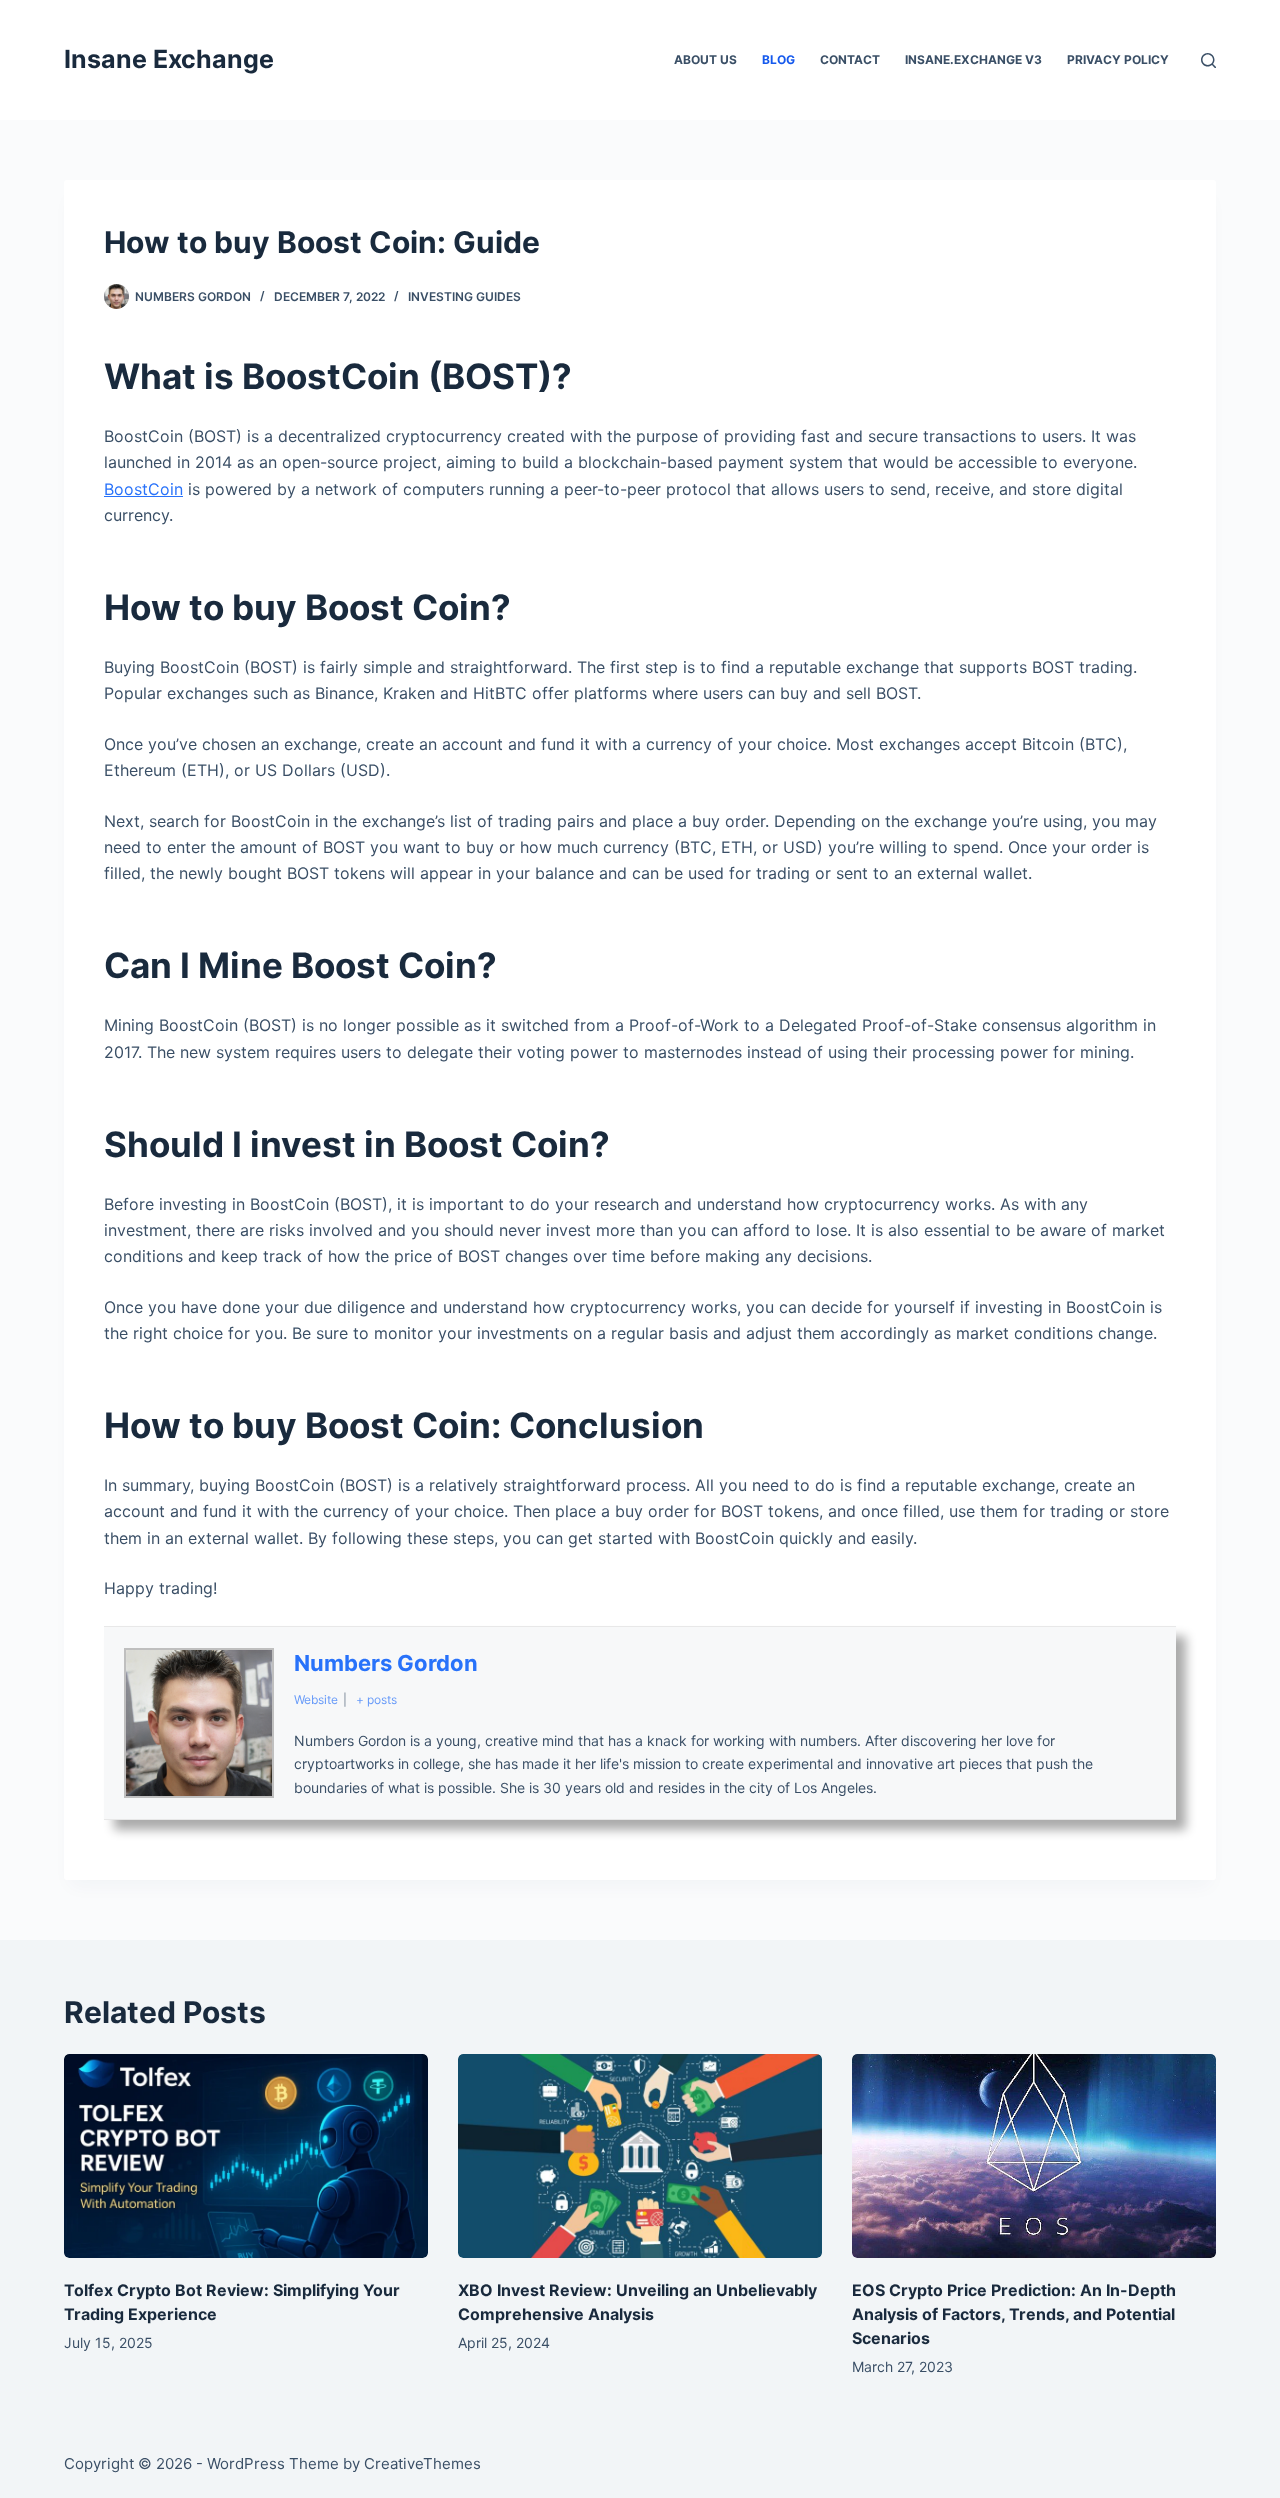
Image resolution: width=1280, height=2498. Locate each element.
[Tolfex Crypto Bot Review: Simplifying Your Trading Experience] (246, 2156)
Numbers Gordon (386, 1663)
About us (705, 59)
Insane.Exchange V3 (973, 59)
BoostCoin (143, 489)
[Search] (1208, 60)
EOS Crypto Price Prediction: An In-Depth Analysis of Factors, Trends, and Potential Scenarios (1014, 2314)
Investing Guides (464, 296)
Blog (778, 59)
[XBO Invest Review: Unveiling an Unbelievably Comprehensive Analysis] (640, 2156)
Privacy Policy (1118, 59)
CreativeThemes (422, 2463)
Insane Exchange (169, 59)
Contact (850, 59)
